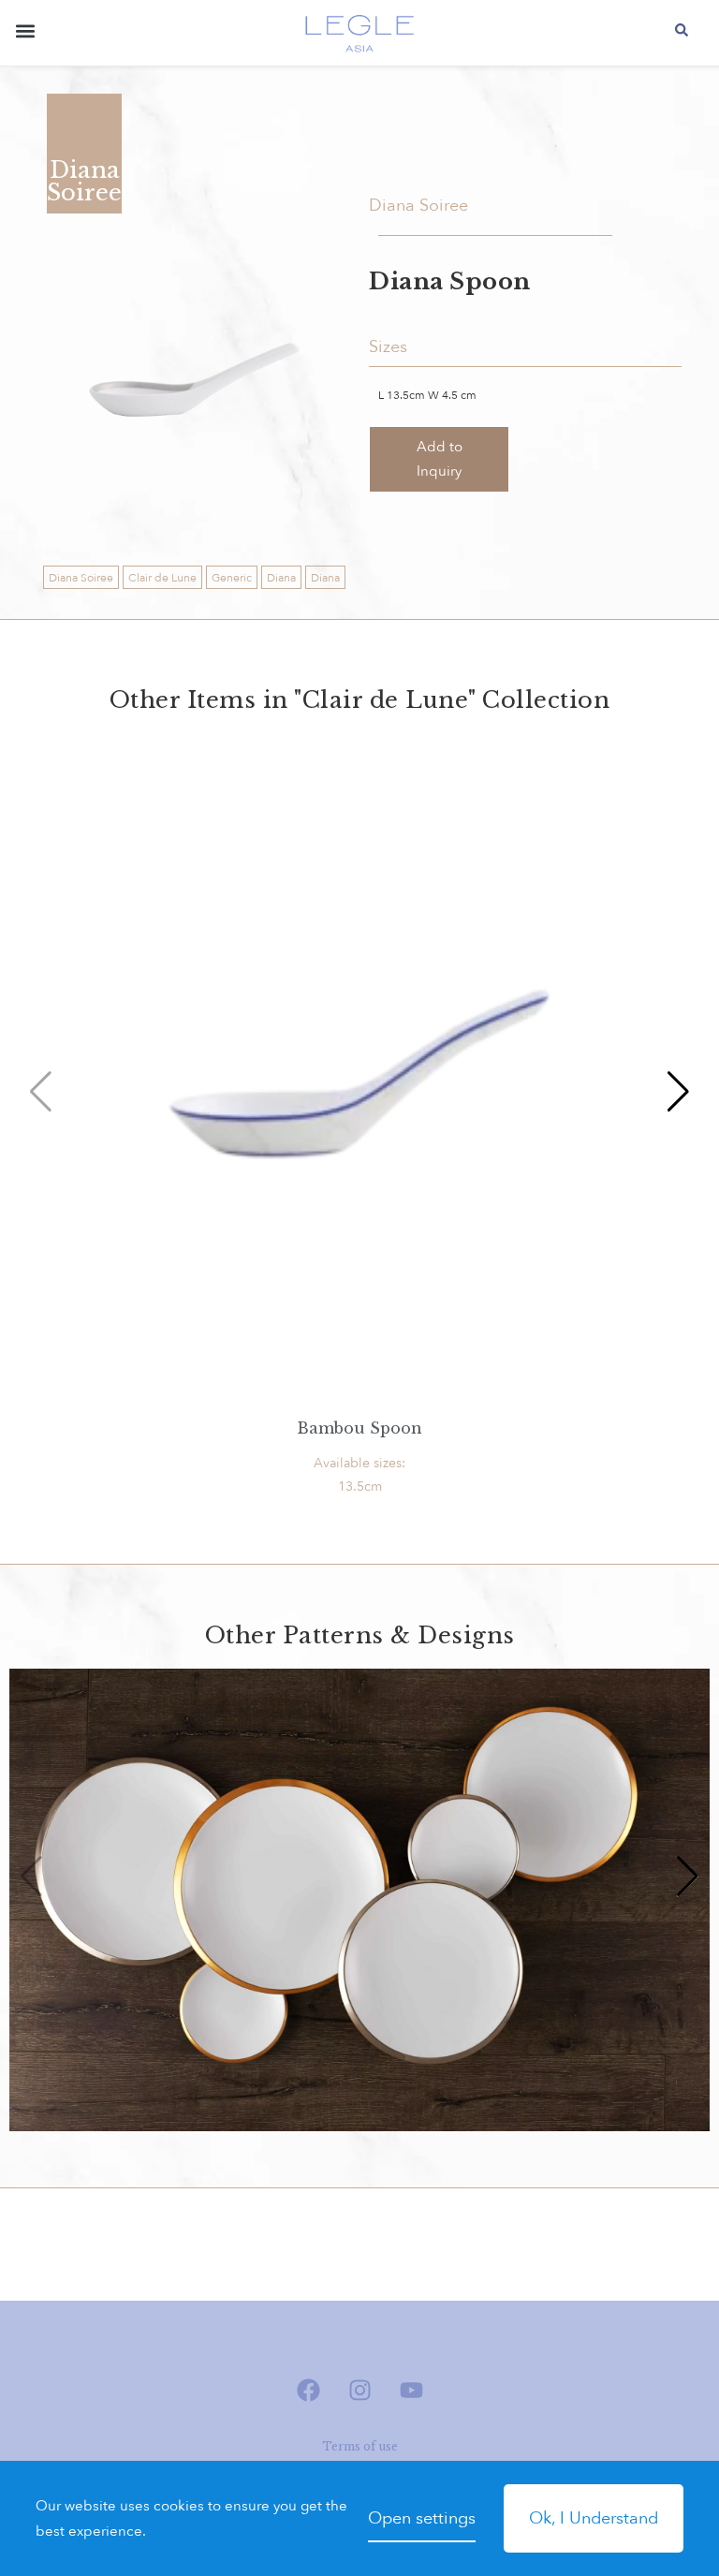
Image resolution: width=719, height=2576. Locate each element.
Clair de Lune (162, 578)
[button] (25, 35)
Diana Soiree (81, 578)
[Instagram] (359, 2390)
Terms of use (360, 2446)
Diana (281, 578)
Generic (232, 578)
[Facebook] (308, 2390)
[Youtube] (411, 2390)
